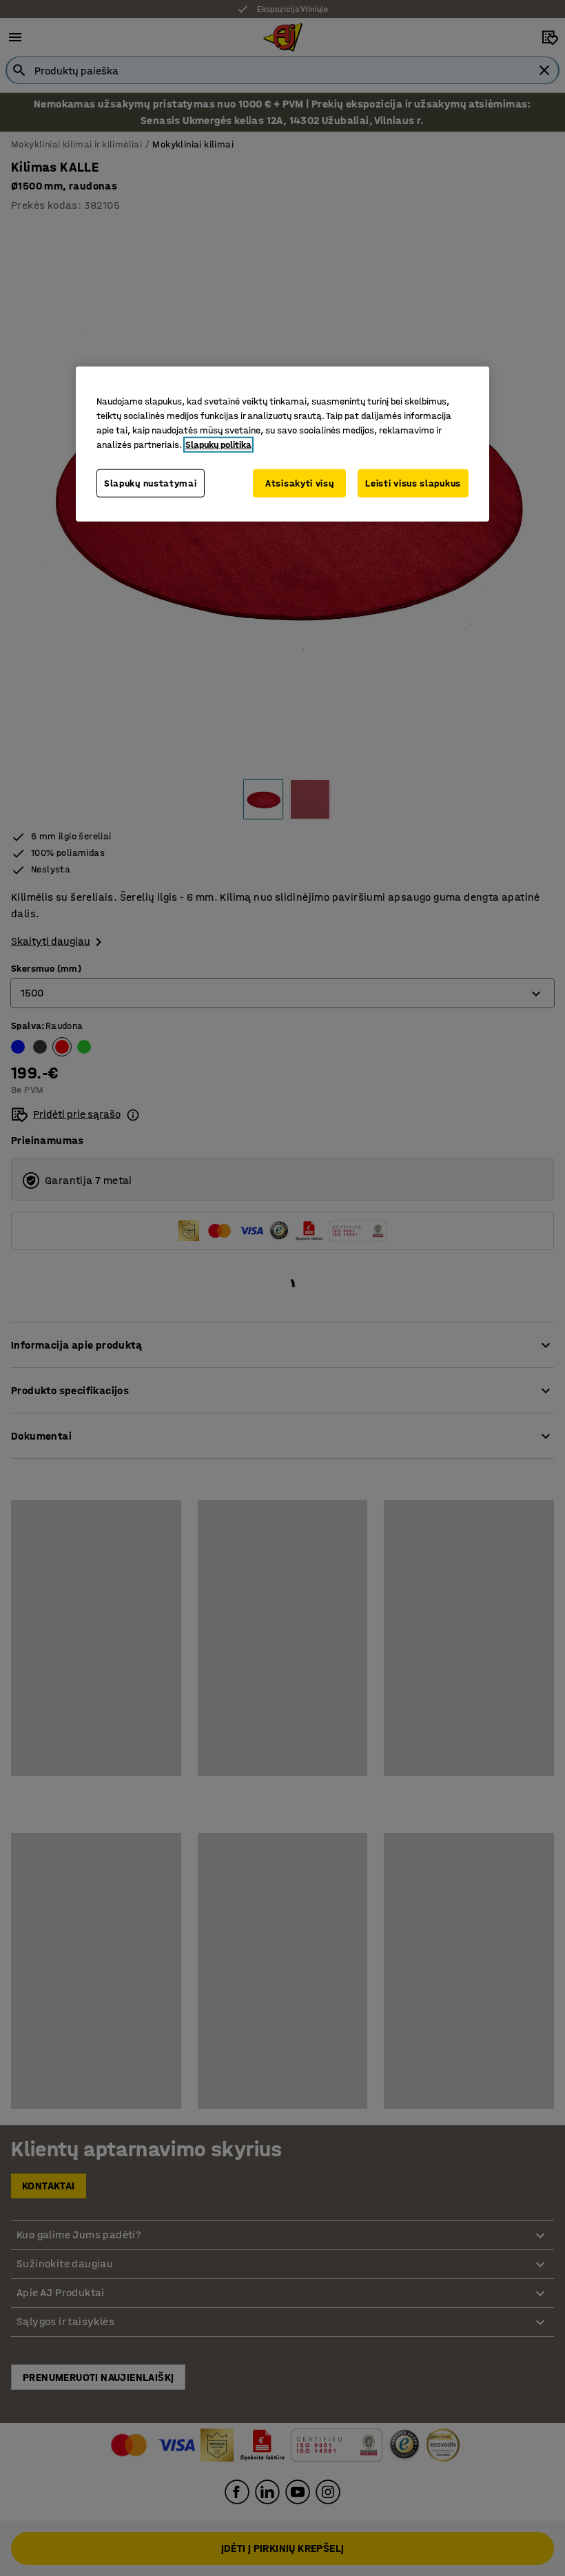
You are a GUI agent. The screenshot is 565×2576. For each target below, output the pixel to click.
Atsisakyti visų (300, 483)
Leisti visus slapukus (413, 483)
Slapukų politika (218, 444)
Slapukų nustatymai (151, 483)
